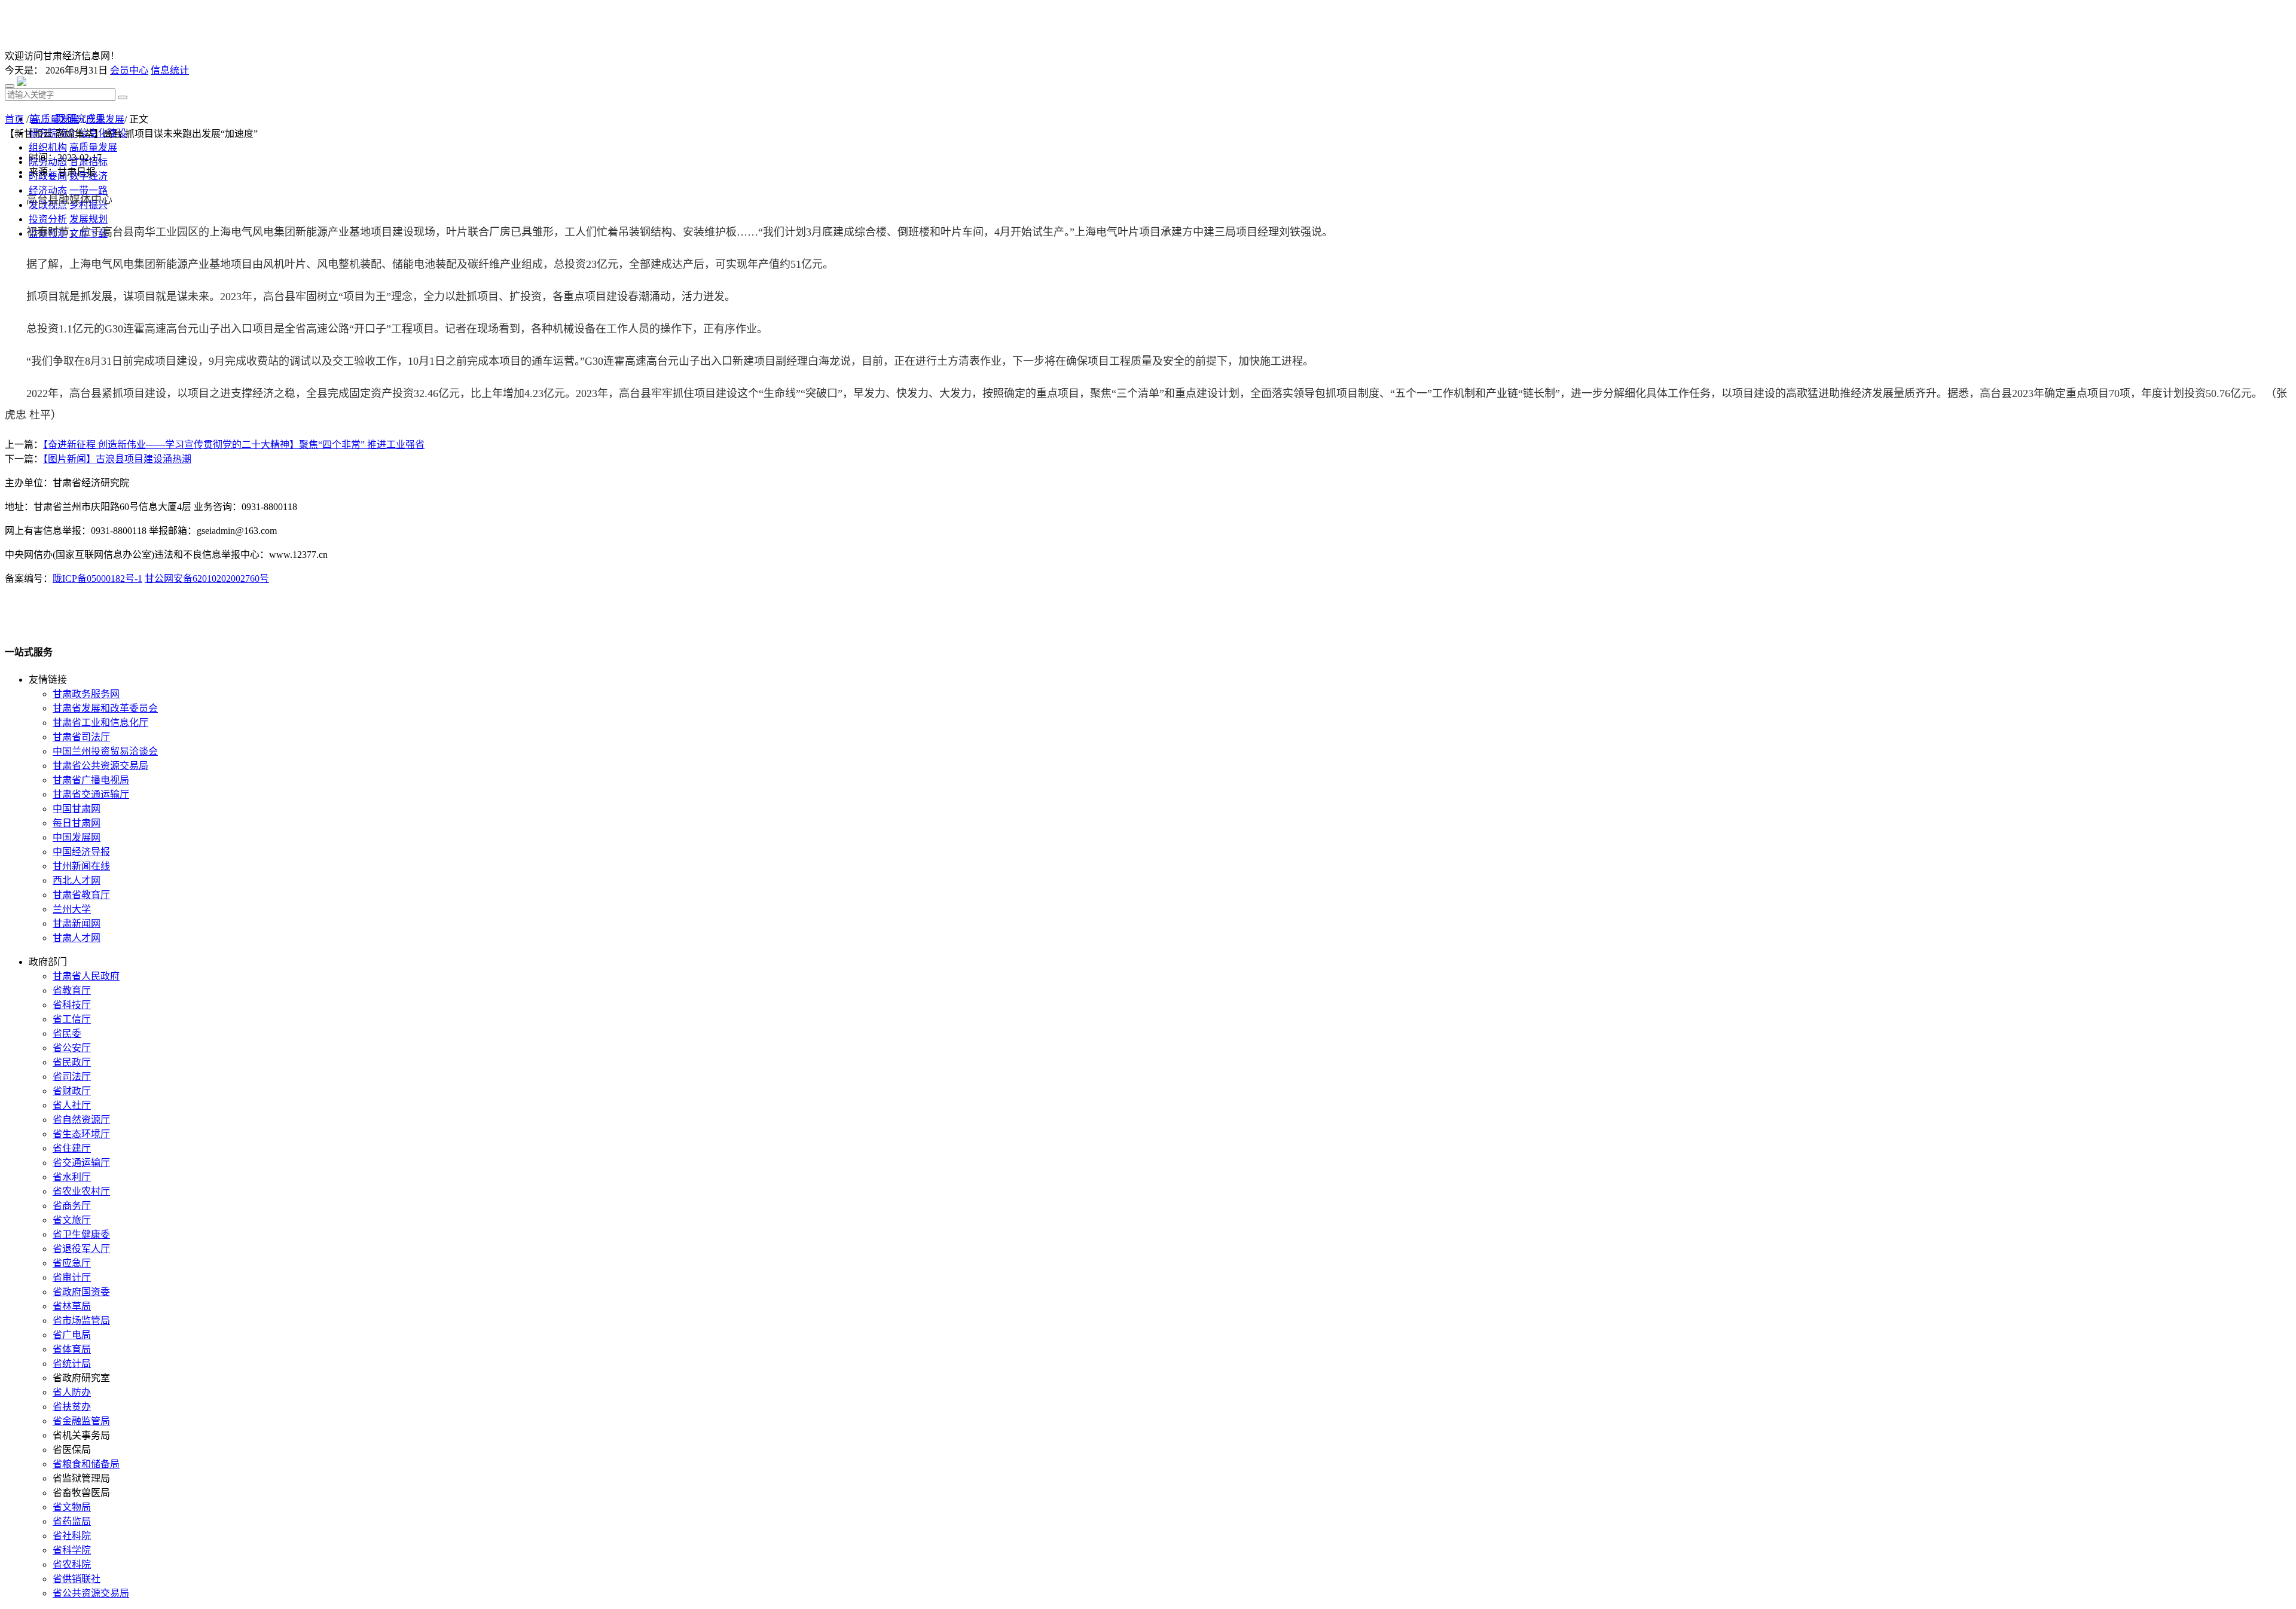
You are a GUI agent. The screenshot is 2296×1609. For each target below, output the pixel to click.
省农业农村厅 (81, 1191)
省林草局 (72, 1306)
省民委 (67, 1034)
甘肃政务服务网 (86, 694)
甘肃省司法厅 (81, 737)
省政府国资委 (81, 1292)
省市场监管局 (81, 1321)
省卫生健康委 (81, 1234)
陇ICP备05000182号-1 (97, 578)
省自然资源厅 (81, 1120)
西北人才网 (77, 880)
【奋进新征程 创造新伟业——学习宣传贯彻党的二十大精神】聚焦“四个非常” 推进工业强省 (234, 445)
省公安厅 (72, 1048)
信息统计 (170, 70)
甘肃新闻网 (77, 923)
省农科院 (72, 1564)
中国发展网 (77, 837)
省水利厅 (72, 1177)
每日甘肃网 (77, 823)
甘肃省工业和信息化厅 (100, 723)
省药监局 (72, 1521)
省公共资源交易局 (91, 1593)
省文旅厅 (72, 1220)
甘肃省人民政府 (86, 976)
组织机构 (48, 147)
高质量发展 (55, 119)
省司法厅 (72, 1077)
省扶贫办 (72, 1407)
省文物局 (72, 1507)
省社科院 (72, 1536)
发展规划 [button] (88, 219)
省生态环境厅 (81, 1134)
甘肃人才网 (77, 938)
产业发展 (105, 119)
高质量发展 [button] (93, 147)
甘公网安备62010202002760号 (207, 578)
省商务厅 (72, 1206)
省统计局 (72, 1364)
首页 (14, 119)
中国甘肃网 (77, 809)
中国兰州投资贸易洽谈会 (105, 751)
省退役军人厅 (81, 1249)
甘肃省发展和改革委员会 (105, 708)
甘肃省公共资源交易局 (100, 766)
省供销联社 (77, 1579)
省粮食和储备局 (86, 1464)
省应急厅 (72, 1263)
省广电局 (72, 1335)
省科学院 (72, 1550)
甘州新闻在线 (81, 866)
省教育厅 (72, 990)
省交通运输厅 (81, 1163)
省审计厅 (72, 1277)
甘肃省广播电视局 (91, 780)
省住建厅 (72, 1148)
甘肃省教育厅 (81, 895)
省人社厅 (72, 1105)
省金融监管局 (81, 1421)
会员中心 (129, 70)
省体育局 (72, 1349)
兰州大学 (72, 909)
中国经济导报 (81, 852)
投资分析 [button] (48, 219)
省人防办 (72, 1392)
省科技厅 (72, 1005)
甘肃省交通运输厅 (91, 794)
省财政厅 (72, 1091)
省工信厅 (72, 1019)
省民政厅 (72, 1062)
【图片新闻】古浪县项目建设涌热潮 (117, 459)
